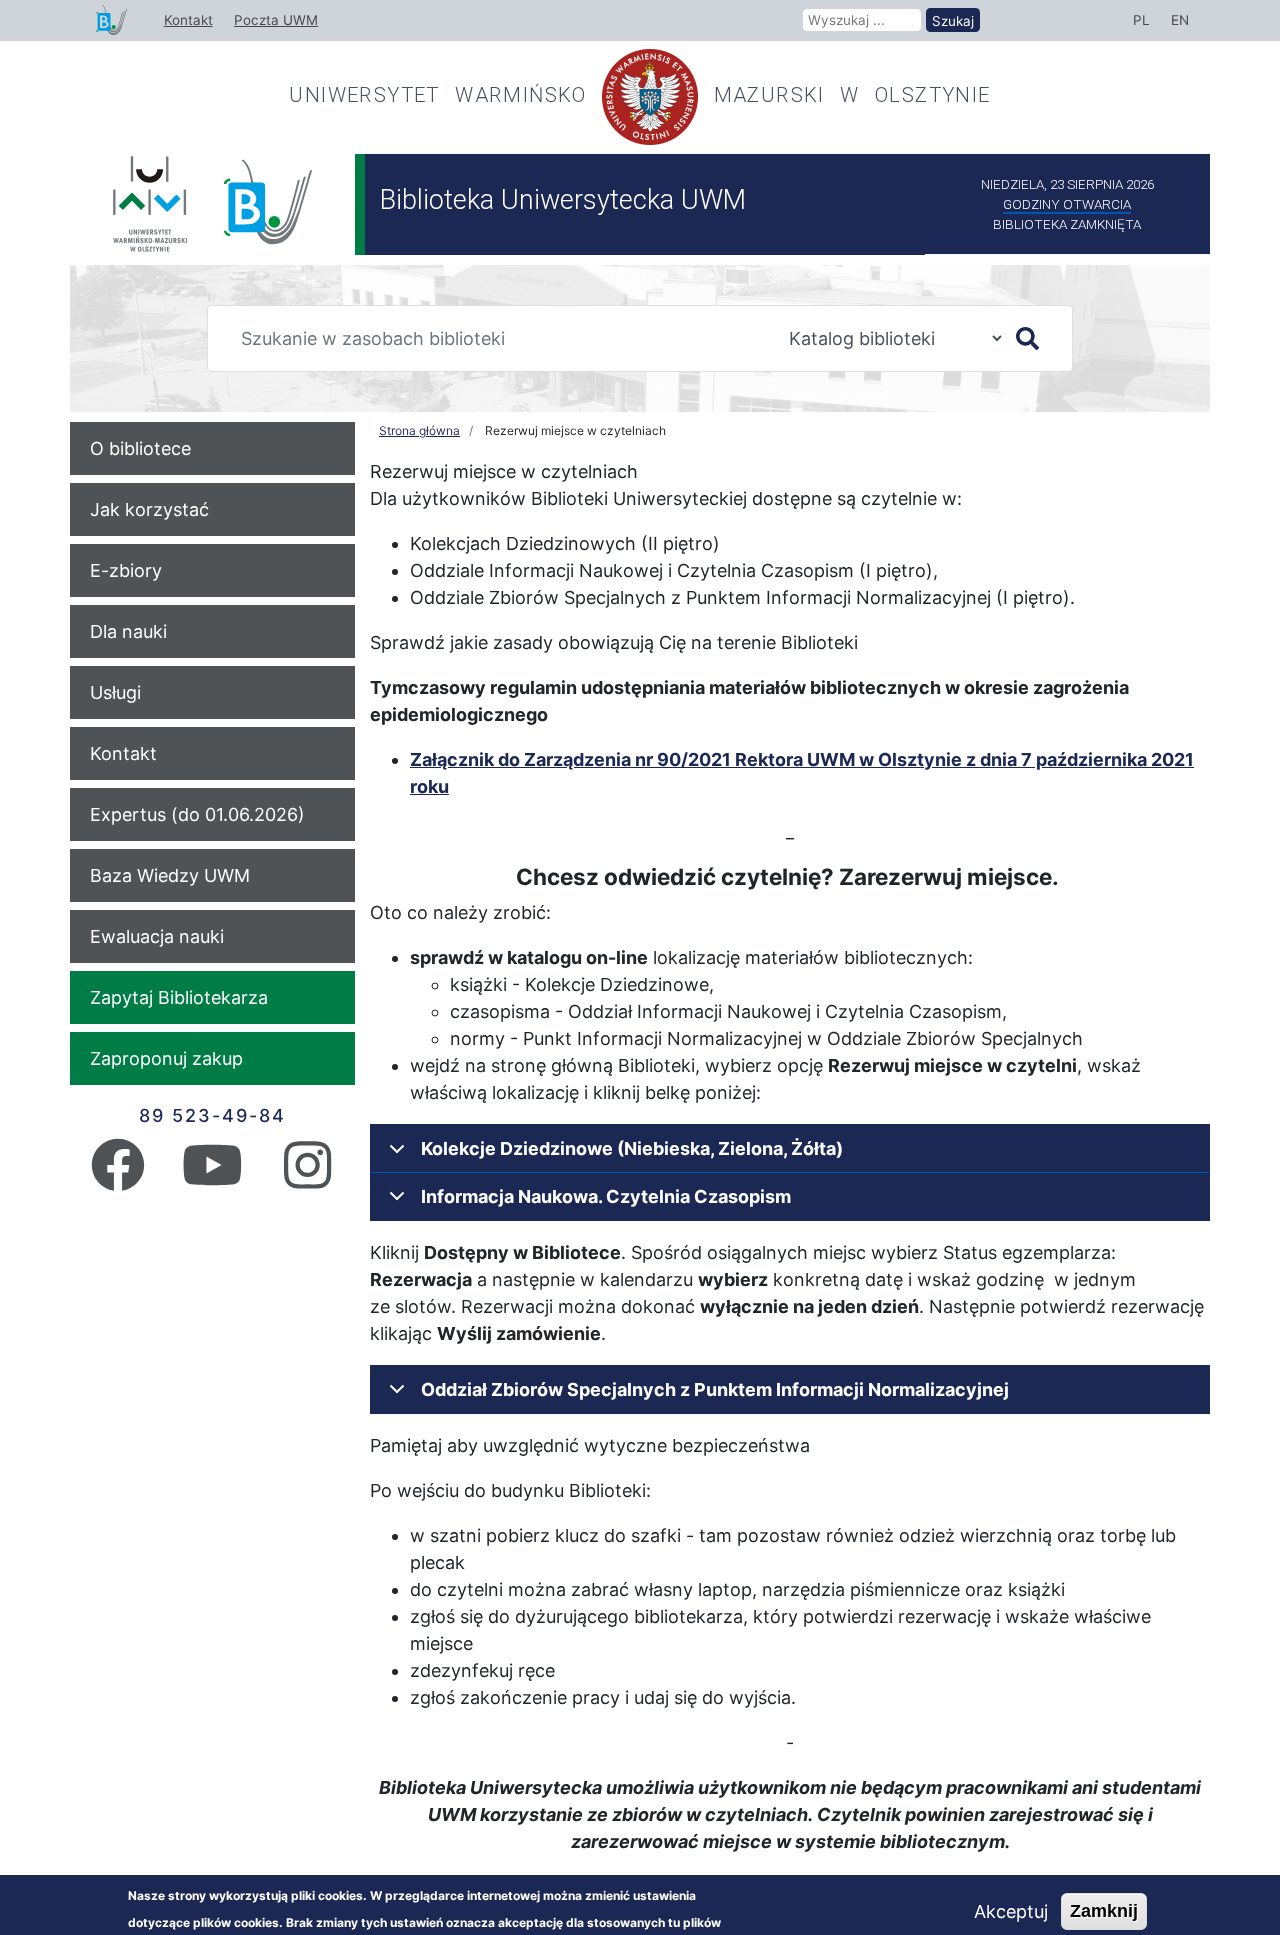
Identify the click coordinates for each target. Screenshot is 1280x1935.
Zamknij (1104, 1911)
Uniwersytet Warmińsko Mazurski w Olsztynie (639, 95)
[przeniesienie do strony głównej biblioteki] (111, 21)
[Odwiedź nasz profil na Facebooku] (118, 1178)
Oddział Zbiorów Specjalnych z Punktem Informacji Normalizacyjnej (715, 1389)
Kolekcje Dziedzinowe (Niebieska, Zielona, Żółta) (632, 1148)
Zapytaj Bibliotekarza (179, 997)
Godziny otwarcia (1067, 204)
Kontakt (188, 20)
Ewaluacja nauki (157, 936)
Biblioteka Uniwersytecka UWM (563, 200)
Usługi (115, 692)
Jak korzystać (149, 509)
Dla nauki (128, 631)
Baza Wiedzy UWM (170, 875)
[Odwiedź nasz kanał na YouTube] (212, 1178)
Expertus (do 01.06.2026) (197, 814)
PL (1141, 20)
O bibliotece (140, 448)
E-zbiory (126, 570)
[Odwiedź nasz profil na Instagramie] (307, 1178)
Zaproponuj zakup (166, 1058)
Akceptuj (1011, 1911)
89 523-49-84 (212, 1115)
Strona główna (419, 430)
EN (1180, 20)
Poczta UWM (276, 20)
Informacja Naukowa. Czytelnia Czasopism (606, 1196)
